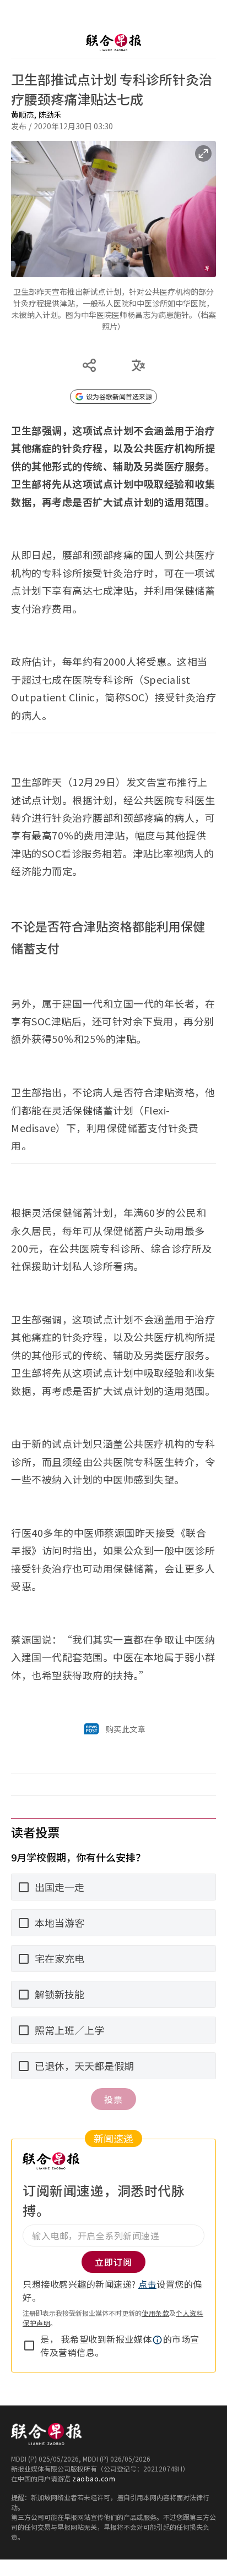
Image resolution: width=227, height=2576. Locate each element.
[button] (158, 2340)
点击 (147, 2284)
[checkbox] (29, 2346)
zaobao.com (94, 2478)
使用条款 (155, 2313)
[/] (113, 43)
